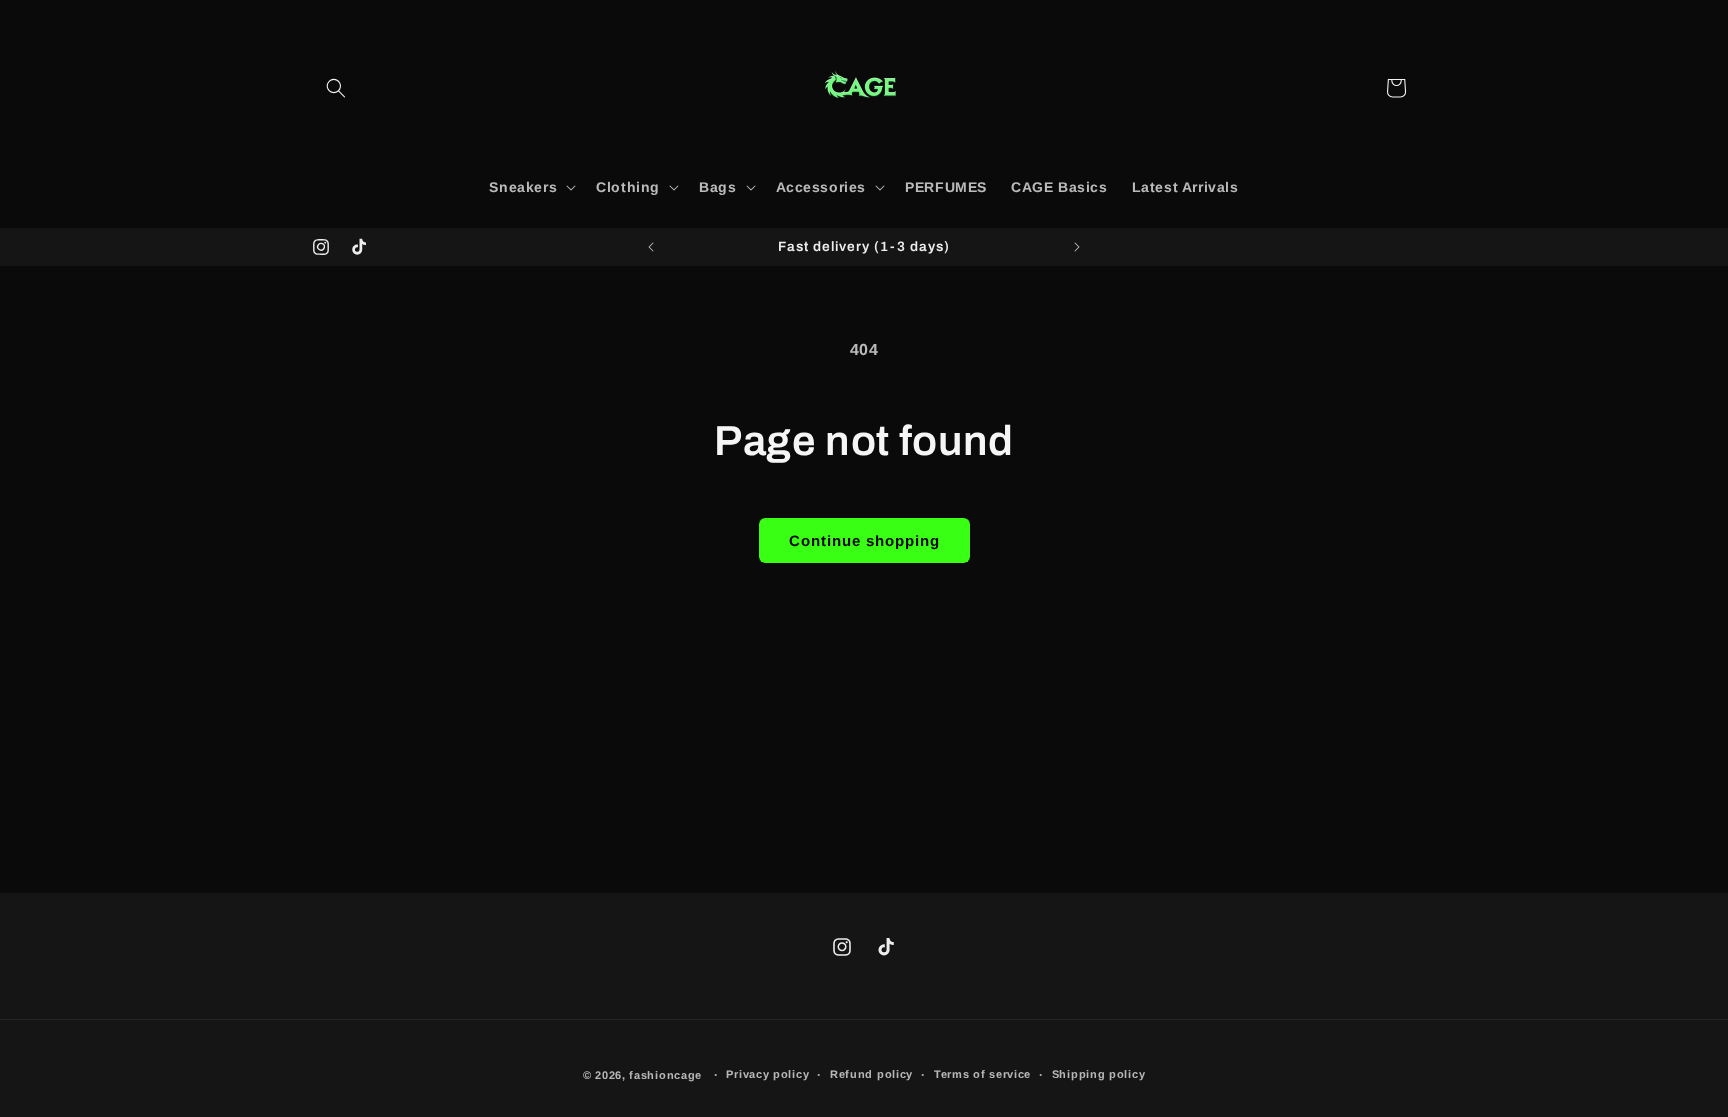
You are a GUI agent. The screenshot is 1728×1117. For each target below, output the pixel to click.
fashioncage (665, 1075)
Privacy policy (767, 1074)
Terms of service (982, 1074)
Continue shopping (864, 540)
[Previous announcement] (651, 247)
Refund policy (871, 1074)
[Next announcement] (1077, 247)
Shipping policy (1099, 1074)
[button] (336, 88)
